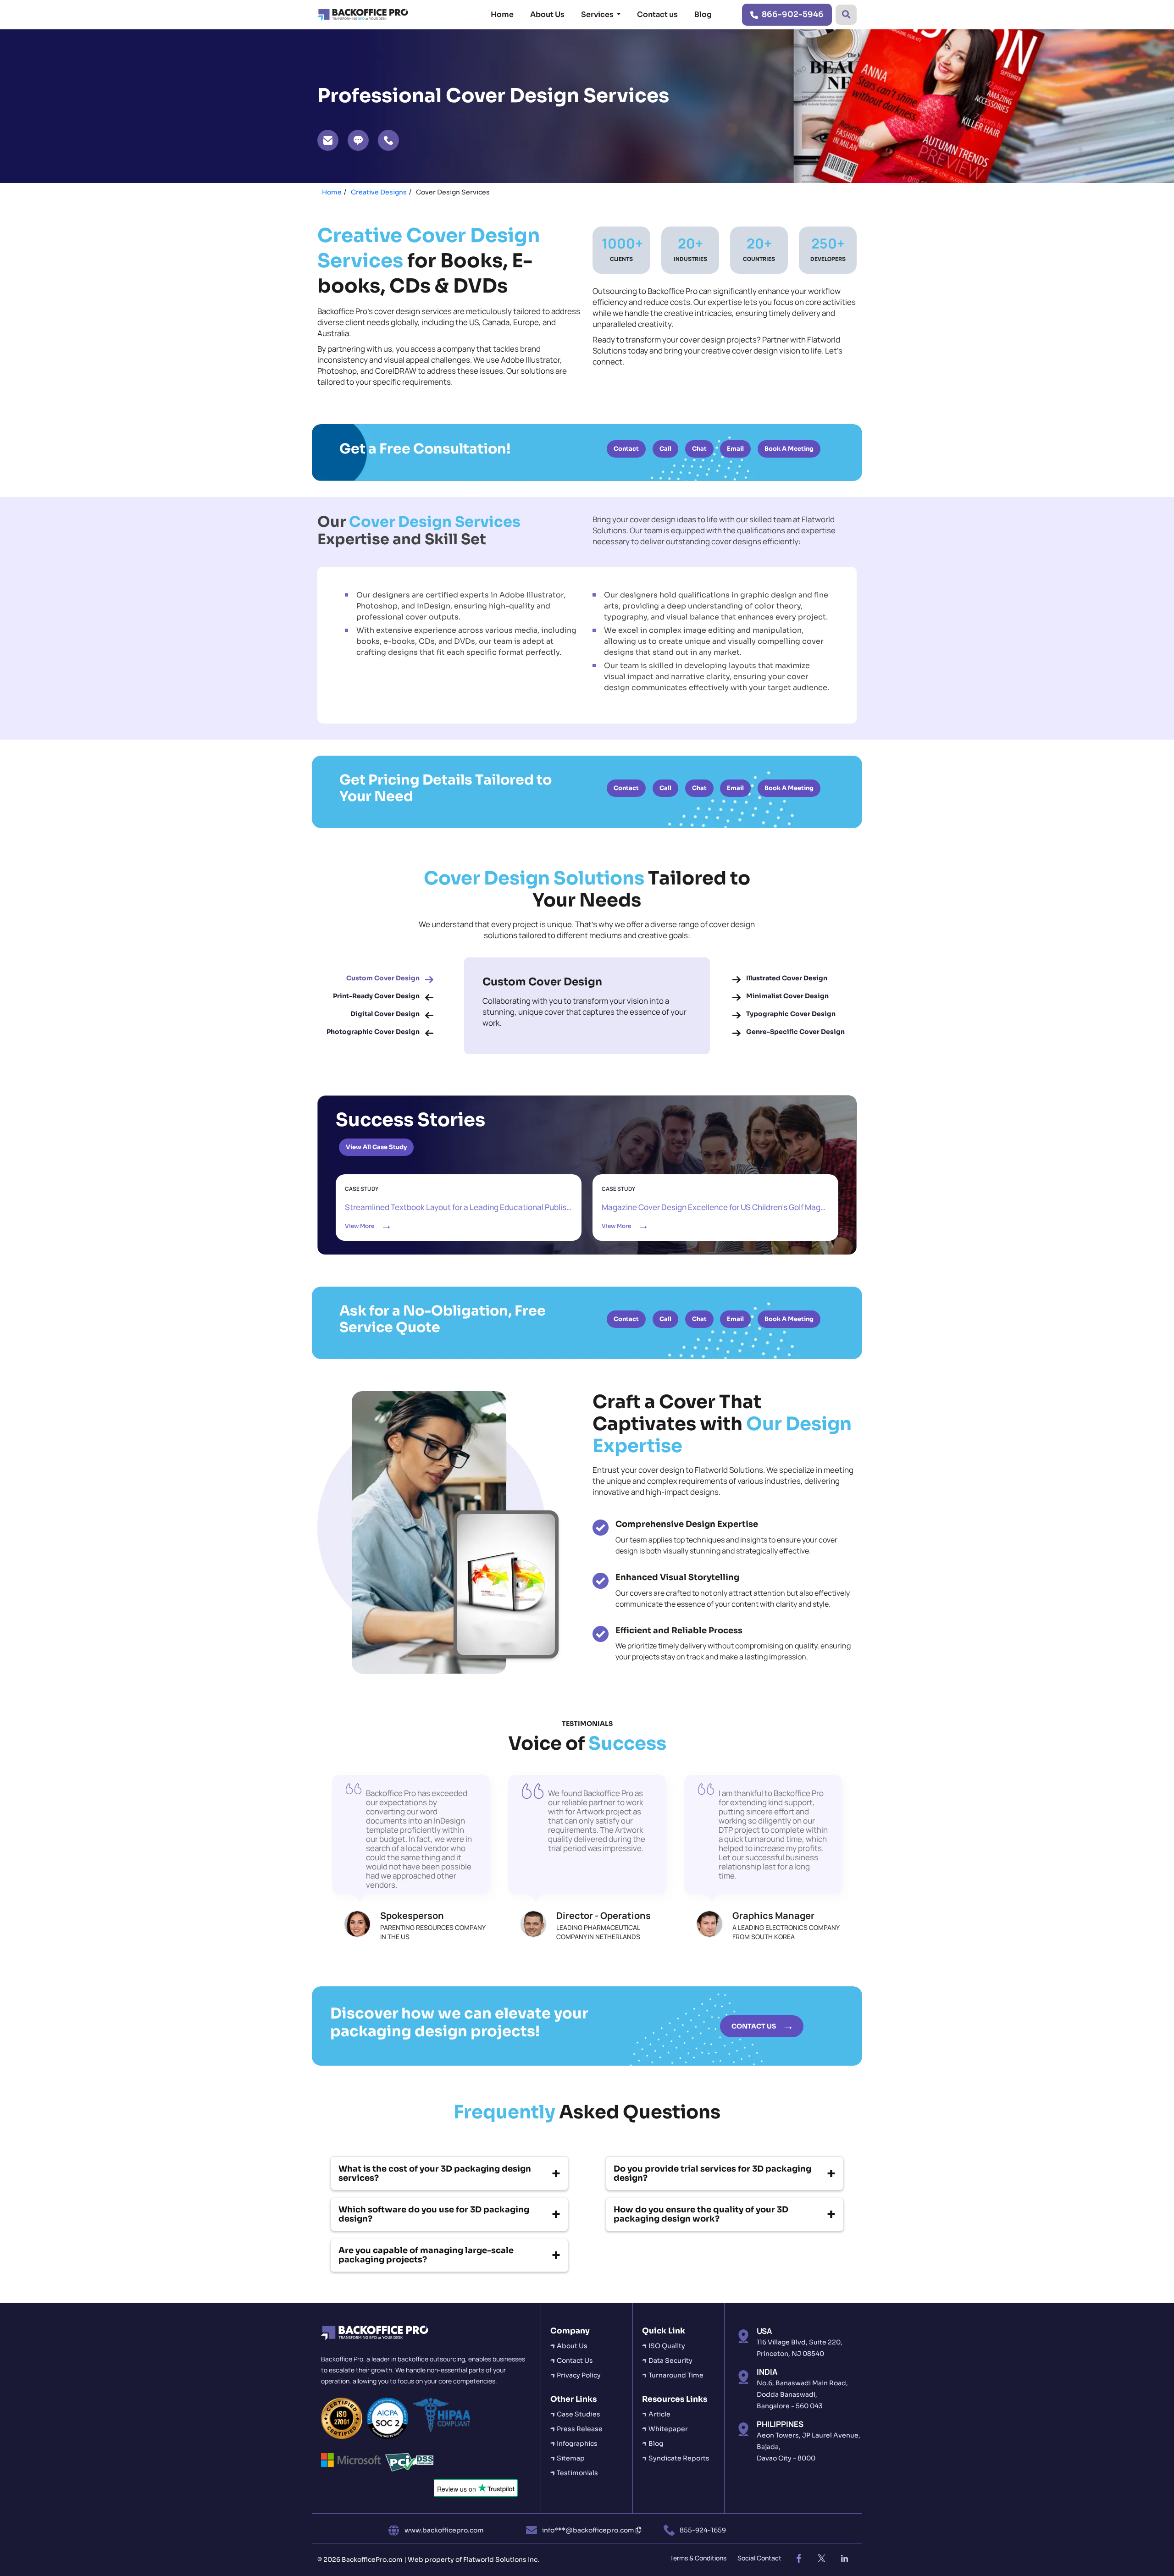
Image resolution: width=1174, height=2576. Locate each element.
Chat (699, 449)
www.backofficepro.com (444, 2530)
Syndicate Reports (679, 2458)
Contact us (657, 14)
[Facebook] (798, 2559)
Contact (626, 449)
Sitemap (571, 2458)
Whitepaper (668, 2429)
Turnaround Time (676, 2375)
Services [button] (598, 14)
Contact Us (575, 2360)
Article (659, 2414)
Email (735, 449)
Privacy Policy (579, 2375)
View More (459, 1207)
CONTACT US (754, 2026)
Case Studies (579, 2414)
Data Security (670, 2360)
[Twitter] (821, 2559)
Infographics (577, 2443)
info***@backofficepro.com (589, 2530)
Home (502, 14)
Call (665, 449)
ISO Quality (667, 2346)
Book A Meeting (789, 449)
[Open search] (846, 15)
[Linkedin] (844, 2559)
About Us (547, 14)
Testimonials (577, 2473)
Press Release (580, 2429)
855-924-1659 (703, 2530)
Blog (703, 14)
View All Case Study (376, 1147)
